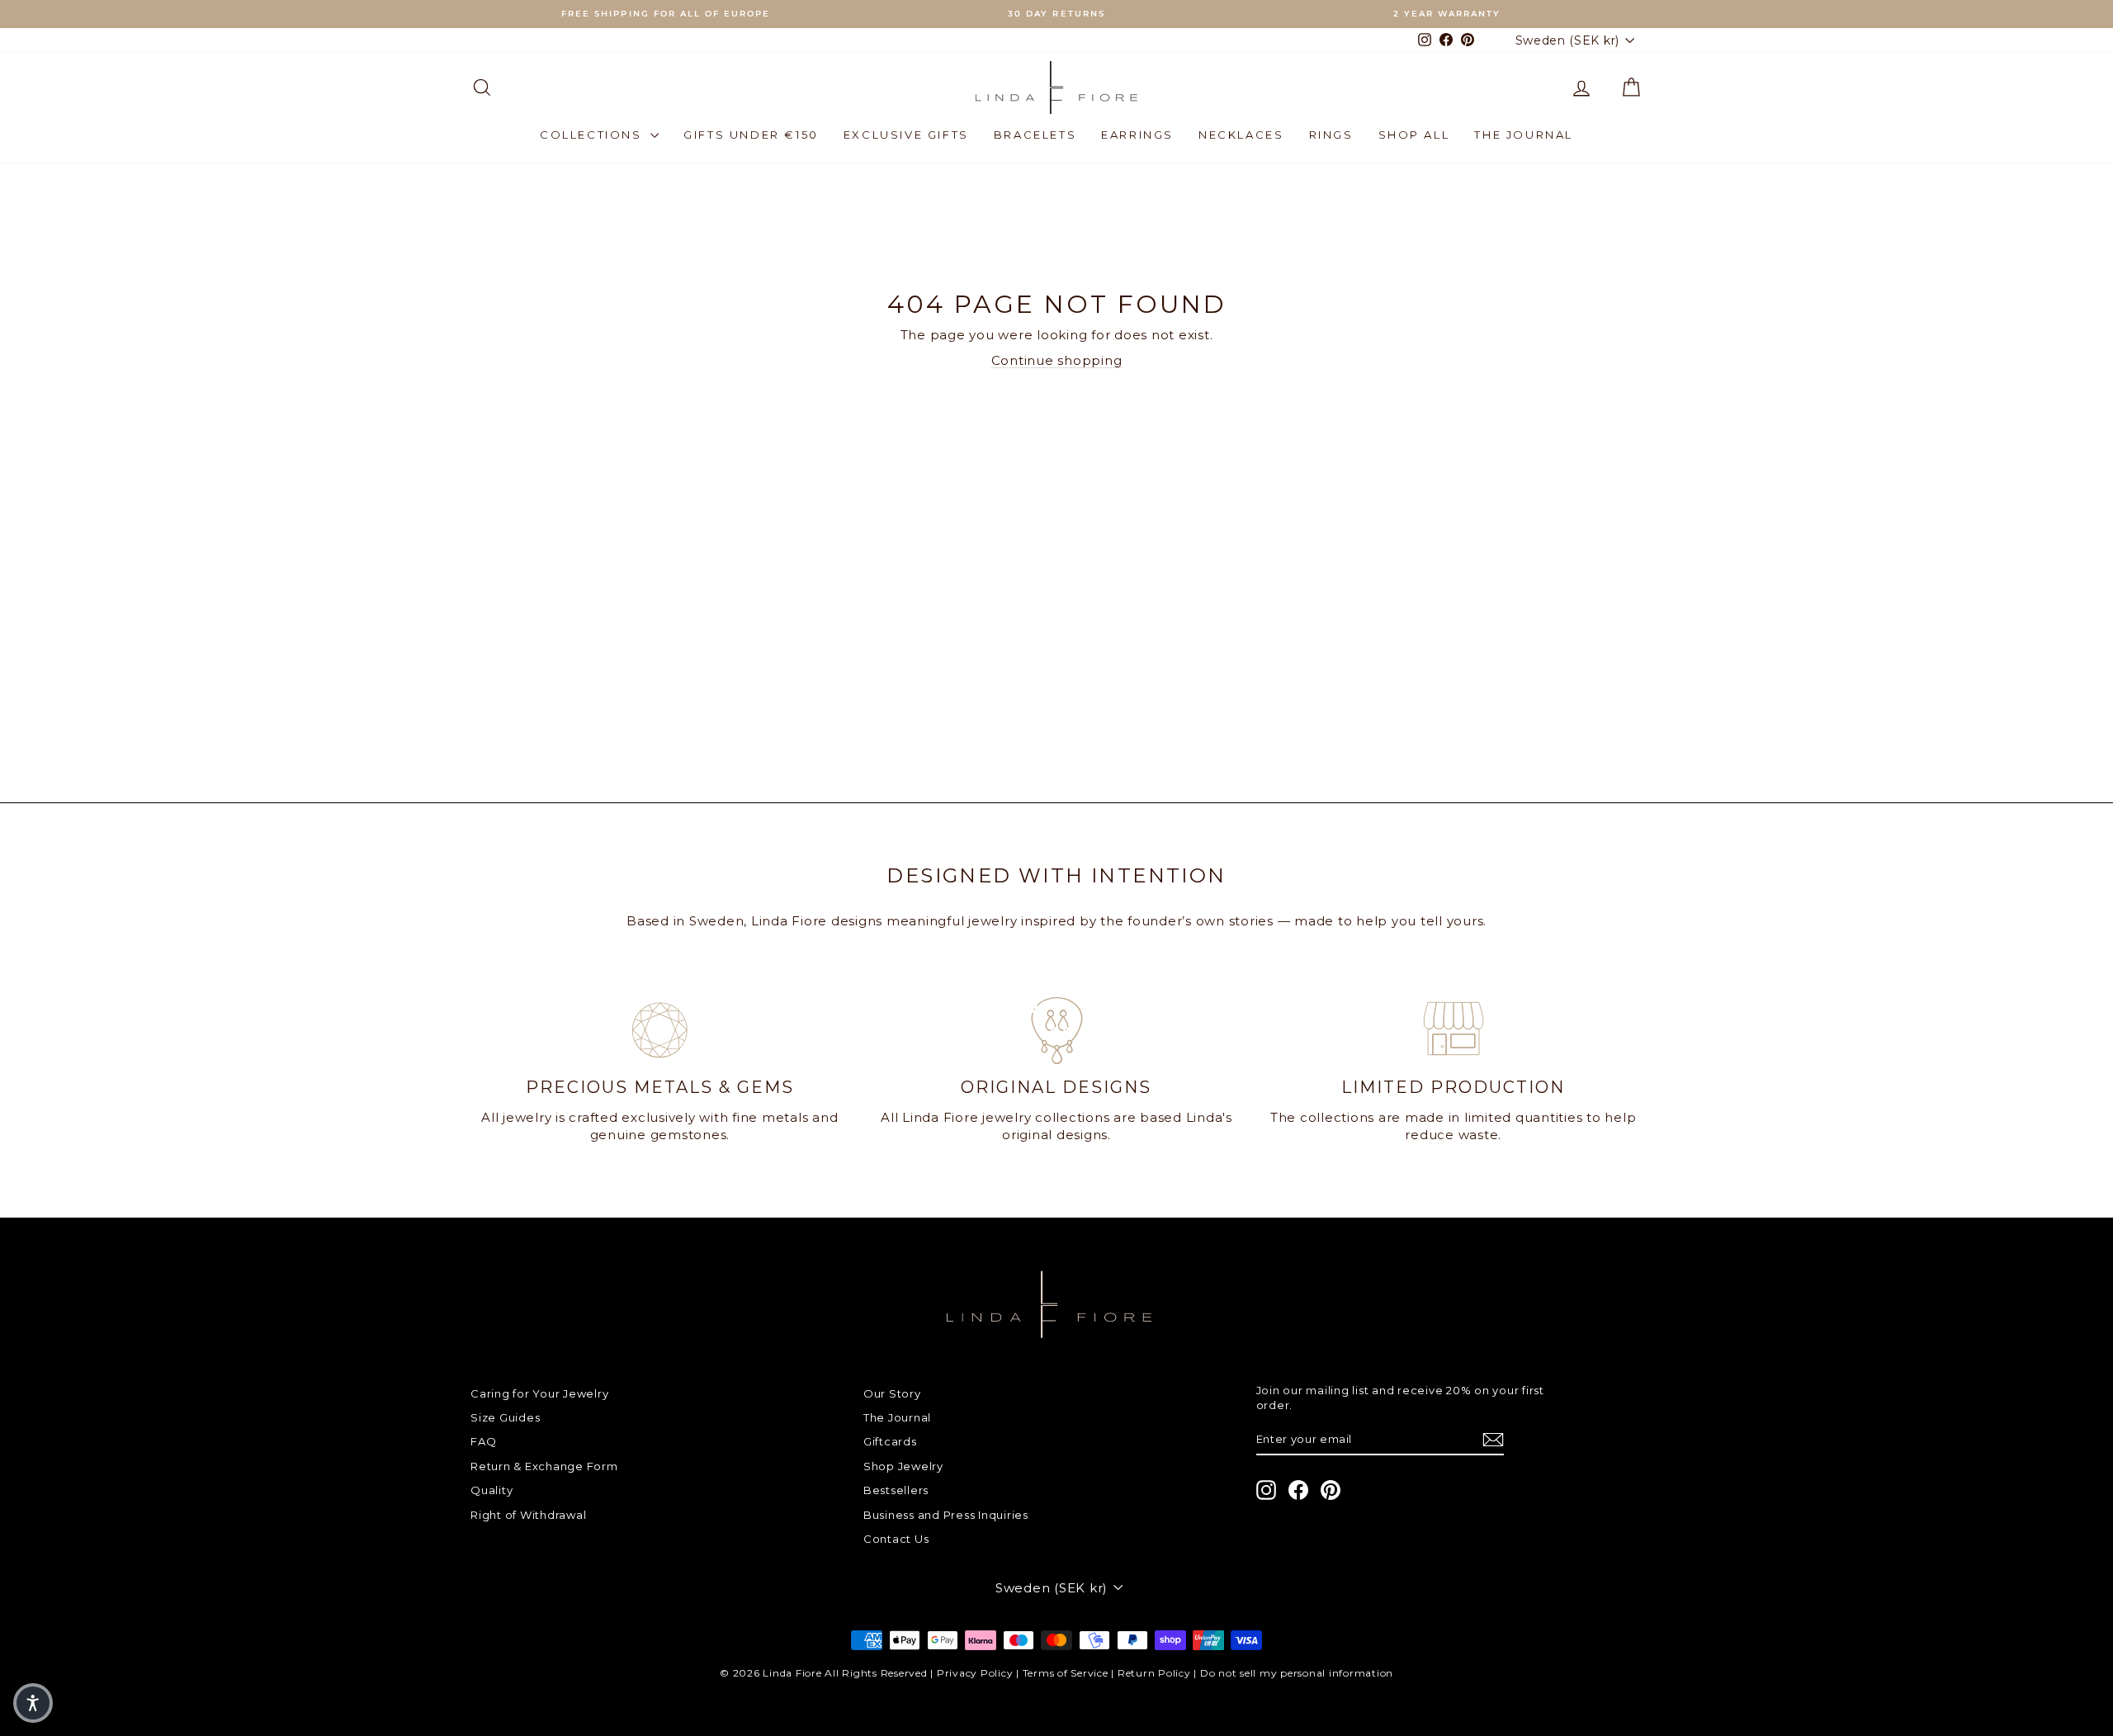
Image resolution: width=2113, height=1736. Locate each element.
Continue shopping (1057, 360)
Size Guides (505, 1417)
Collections (593, 135)
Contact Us (896, 1539)
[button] (33, 1703)
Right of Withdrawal (528, 1515)
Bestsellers (896, 1490)
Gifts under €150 (751, 135)
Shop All (1414, 135)
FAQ (483, 1441)
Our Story (892, 1393)
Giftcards (890, 1441)
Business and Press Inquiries (946, 1515)
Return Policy (1154, 1673)
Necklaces (1241, 135)
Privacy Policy (975, 1673)
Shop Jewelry (903, 1466)
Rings (1331, 135)
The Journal (1524, 135)
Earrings (1137, 135)
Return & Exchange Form (544, 1466)
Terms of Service (1066, 1673)
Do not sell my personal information (1297, 1673)
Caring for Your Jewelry (539, 1393)
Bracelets (1035, 135)
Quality (492, 1490)
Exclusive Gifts (906, 135)
